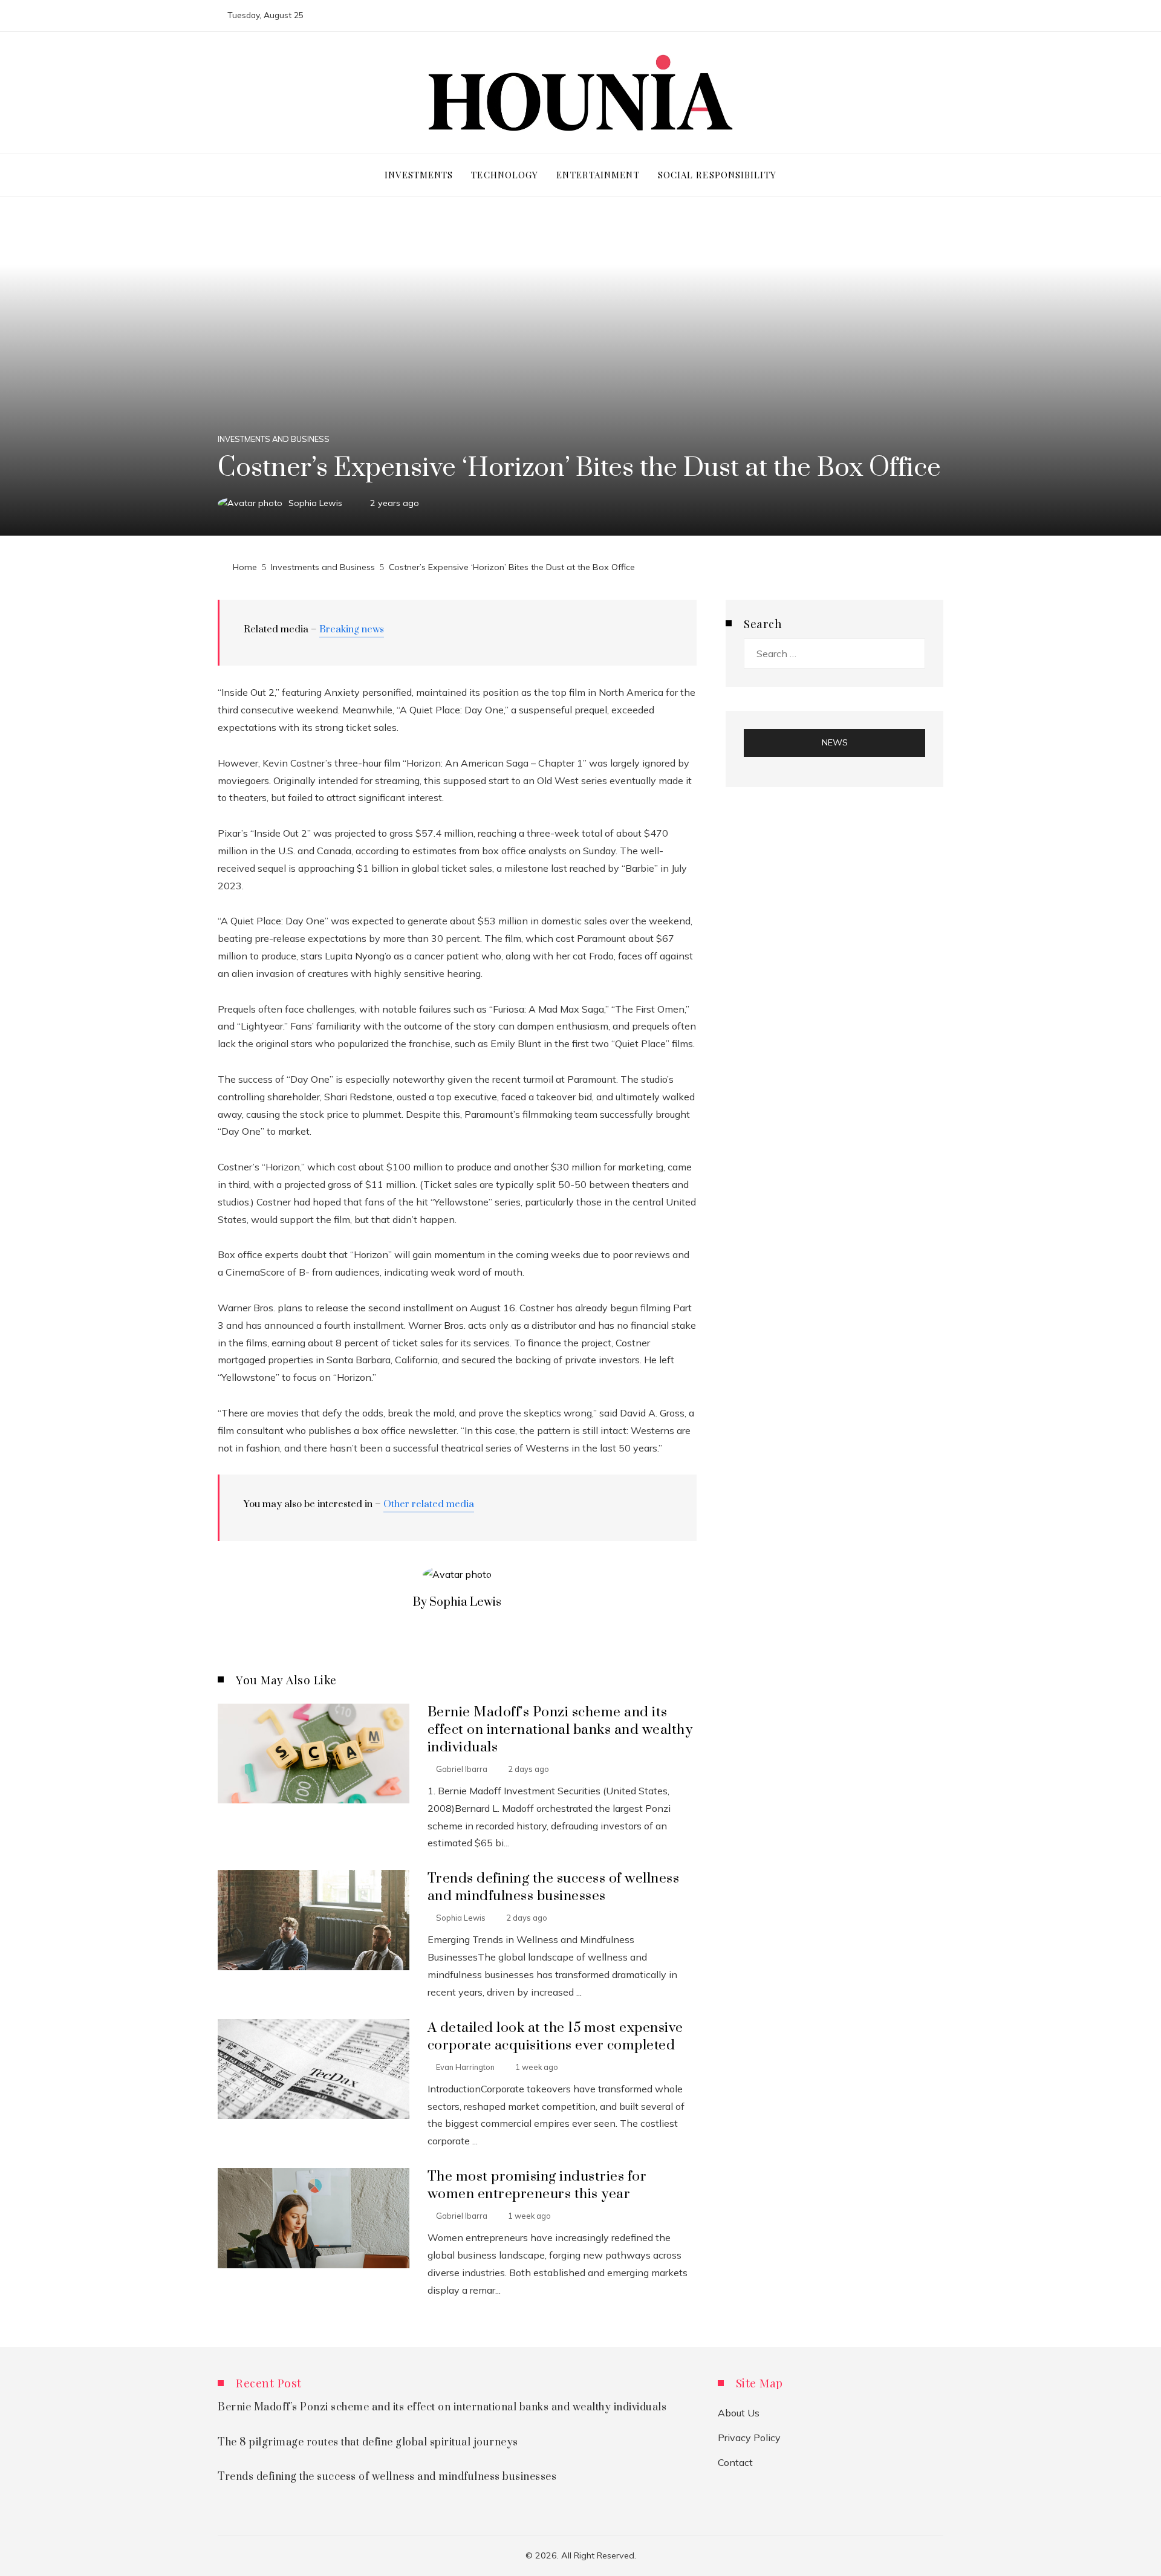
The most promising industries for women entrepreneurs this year (537, 2185)
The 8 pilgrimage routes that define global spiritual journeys (368, 2442)
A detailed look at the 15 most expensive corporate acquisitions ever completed (555, 2037)
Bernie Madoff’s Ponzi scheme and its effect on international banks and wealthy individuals (560, 1730)
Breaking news (352, 629)
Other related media (429, 1504)
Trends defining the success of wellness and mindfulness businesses (554, 1887)
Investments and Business (274, 439)
